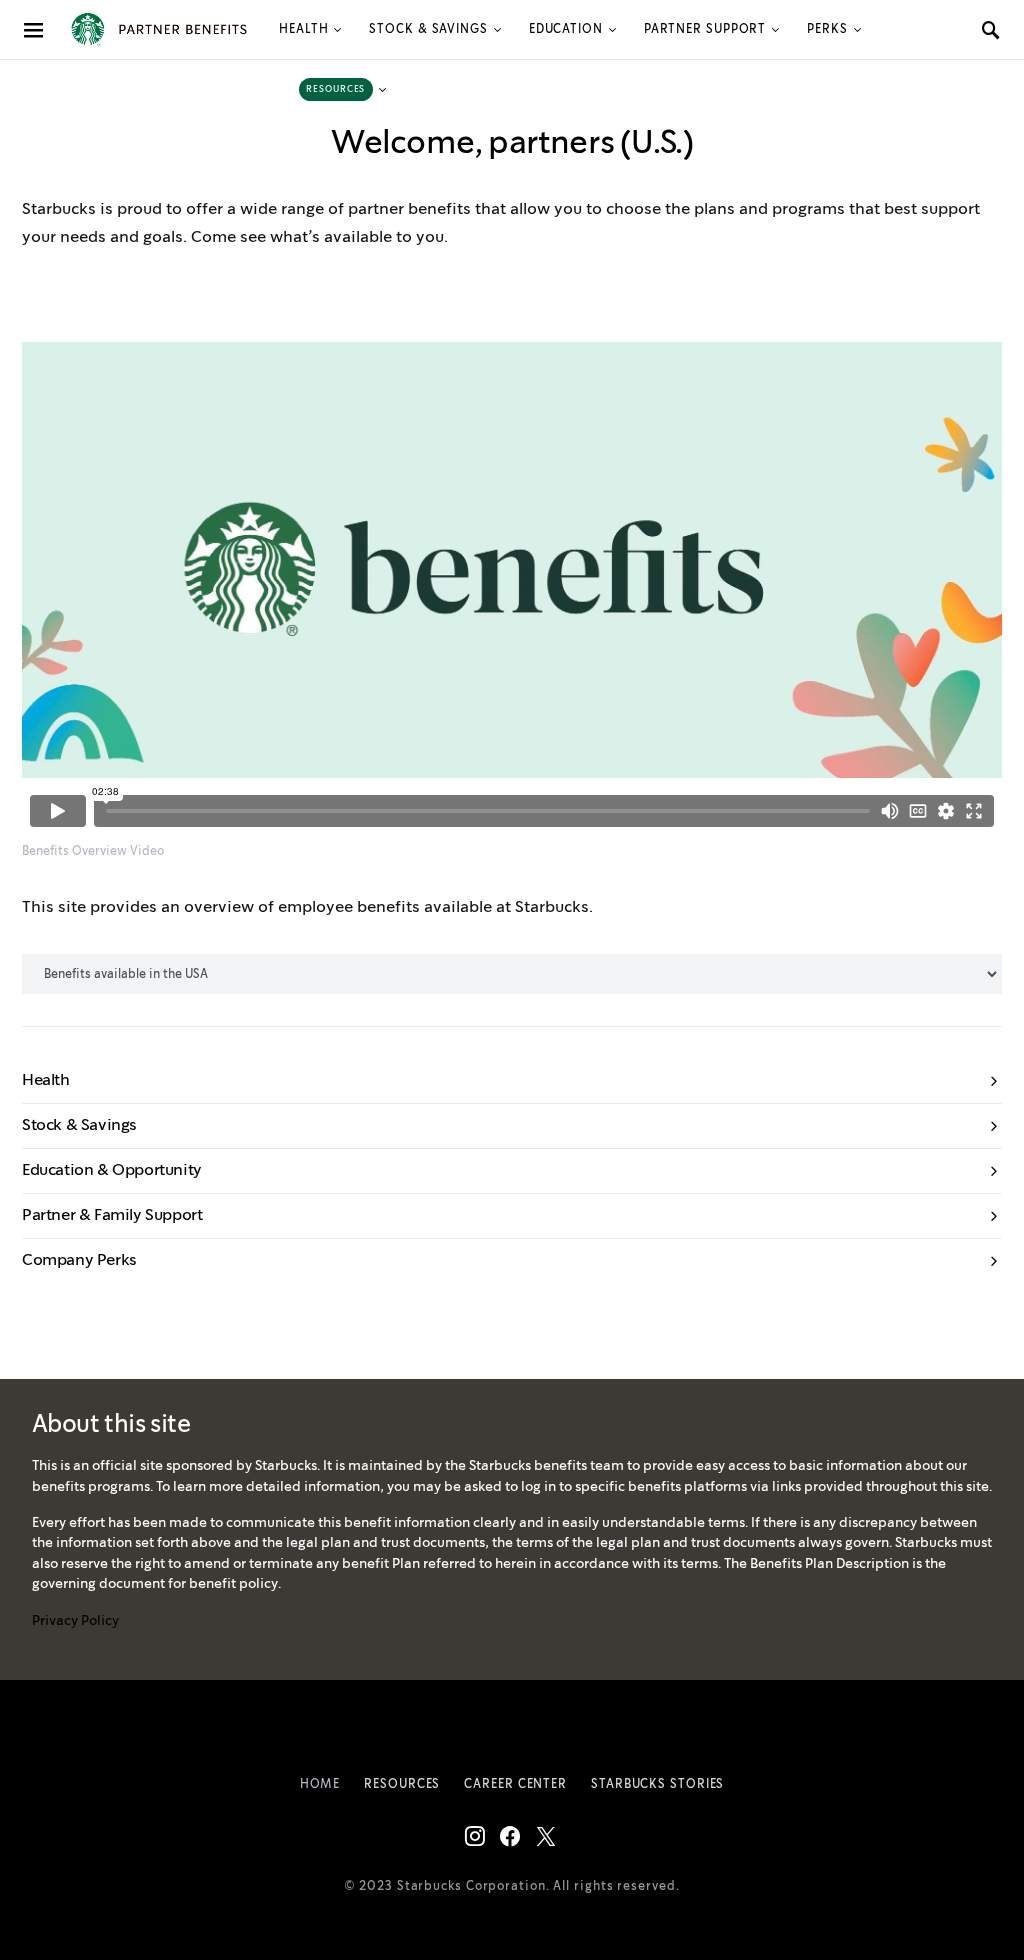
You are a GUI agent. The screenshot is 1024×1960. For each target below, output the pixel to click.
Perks (827, 29)
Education (566, 29)
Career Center (515, 1784)
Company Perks (79, 1260)
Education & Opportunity (112, 1170)
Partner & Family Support (112, 1215)
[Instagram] (475, 1836)
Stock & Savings (428, 29)
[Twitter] (546, 1836)
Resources (402, 1784)
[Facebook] (510, 1836)
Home (320, 1784)
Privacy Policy (75, 1621)
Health (303, 29)
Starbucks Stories (657, 1784)
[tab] (512, 1081)
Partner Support (705, 29)
